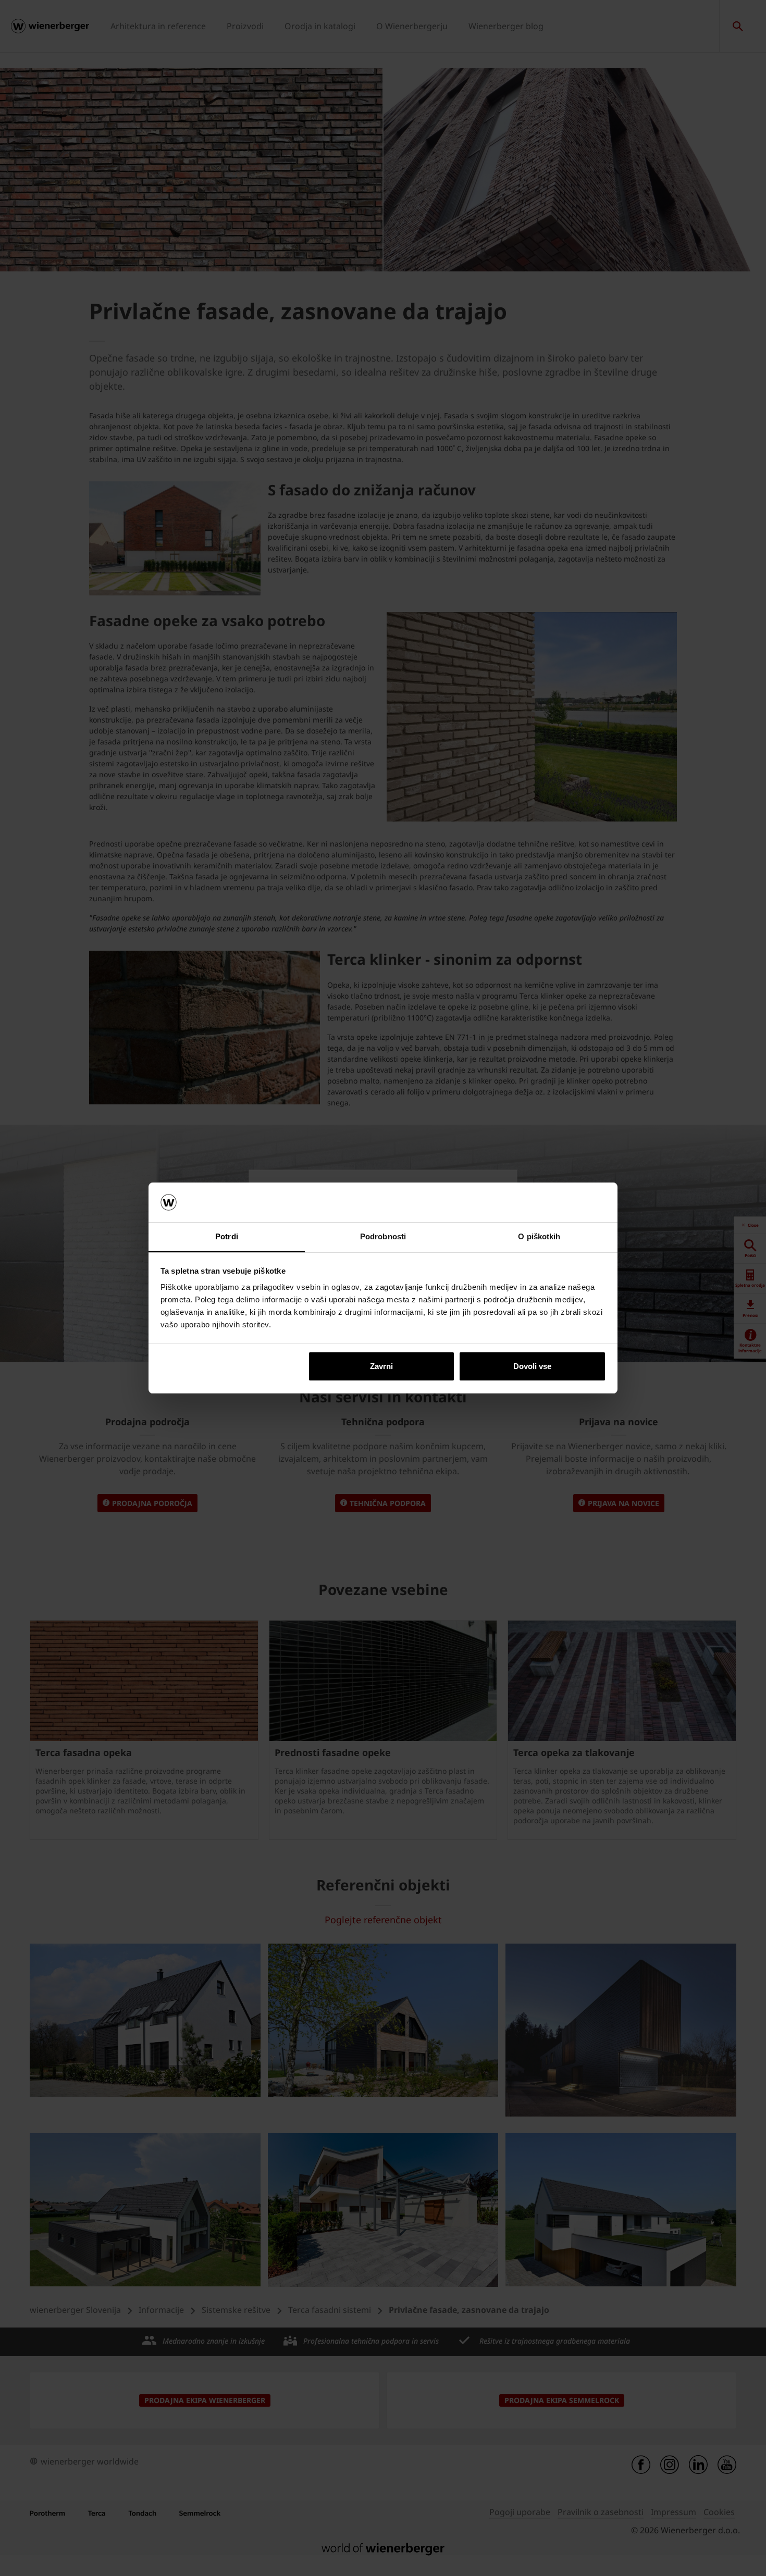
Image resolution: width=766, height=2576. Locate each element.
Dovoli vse (532, 1366)
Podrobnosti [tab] (383, 1236)
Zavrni (381, 1366)
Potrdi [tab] (227, 1236)
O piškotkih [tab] (539, 1236)
